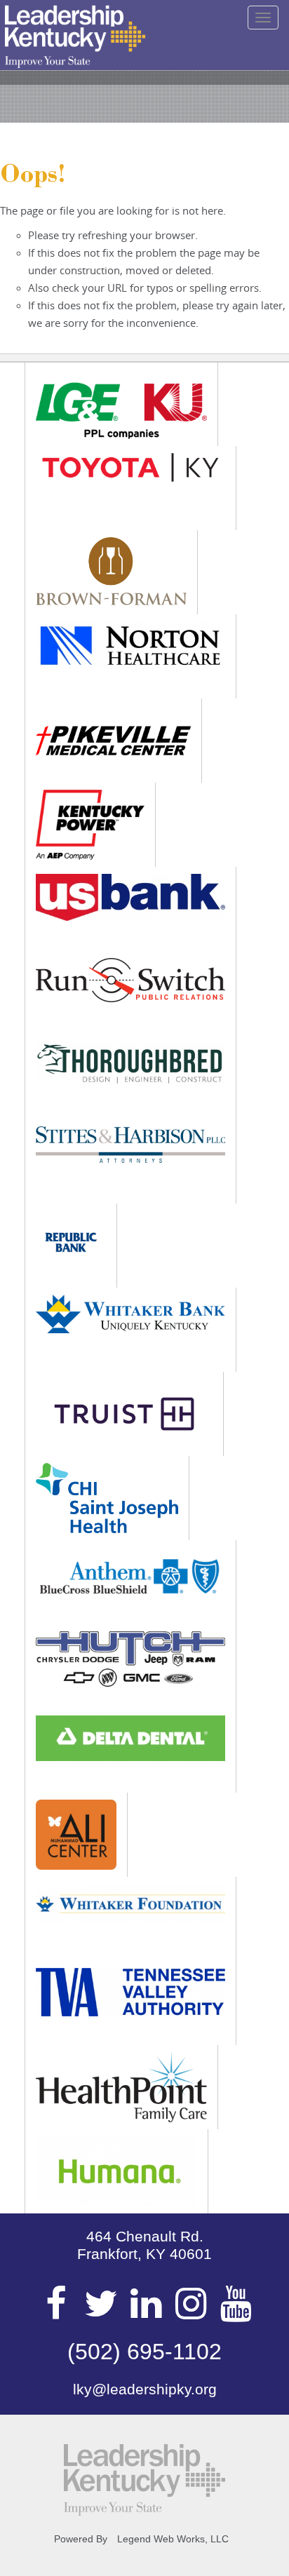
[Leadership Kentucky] (75, 36)
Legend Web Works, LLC (173, 2539)
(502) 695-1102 (144, 2352)
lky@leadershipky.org (145, 2389)
